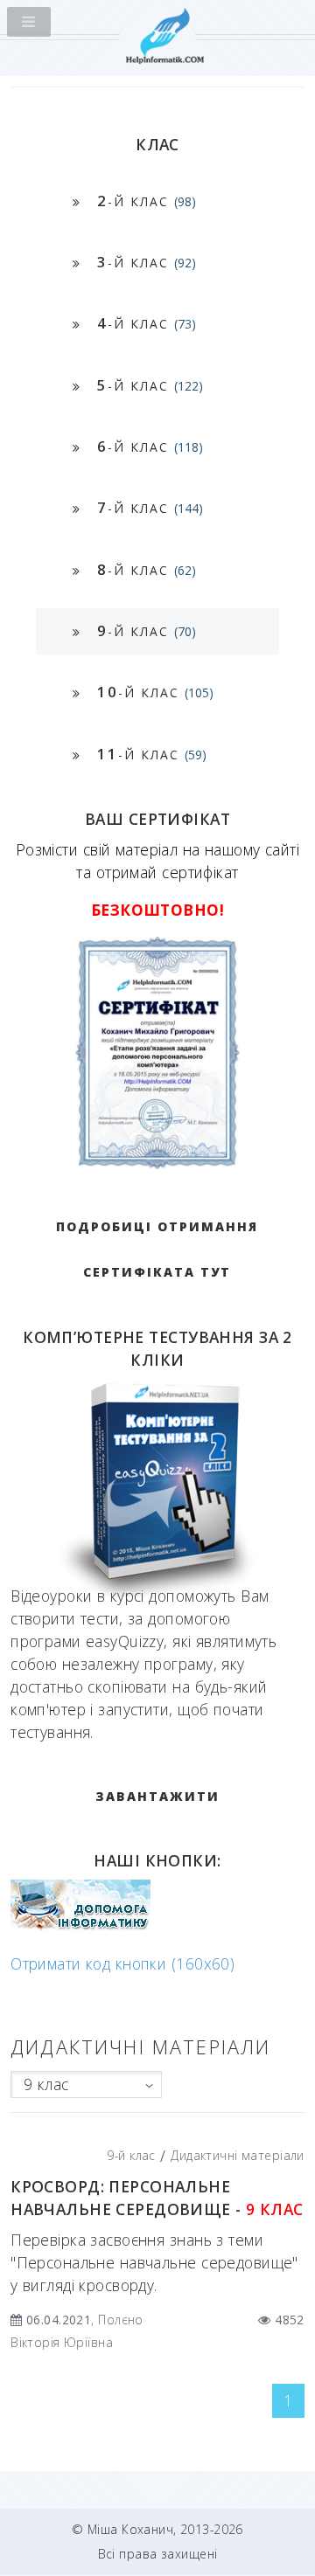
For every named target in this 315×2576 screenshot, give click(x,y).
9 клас (46, 2084)
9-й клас (131, 2155)
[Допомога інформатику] (80, 1926)
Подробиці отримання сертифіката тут (157, 1249)
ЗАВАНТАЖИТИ (157, 1796)
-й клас (147, 201)
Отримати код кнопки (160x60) (122, 1963)
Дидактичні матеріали (238, 2155)
